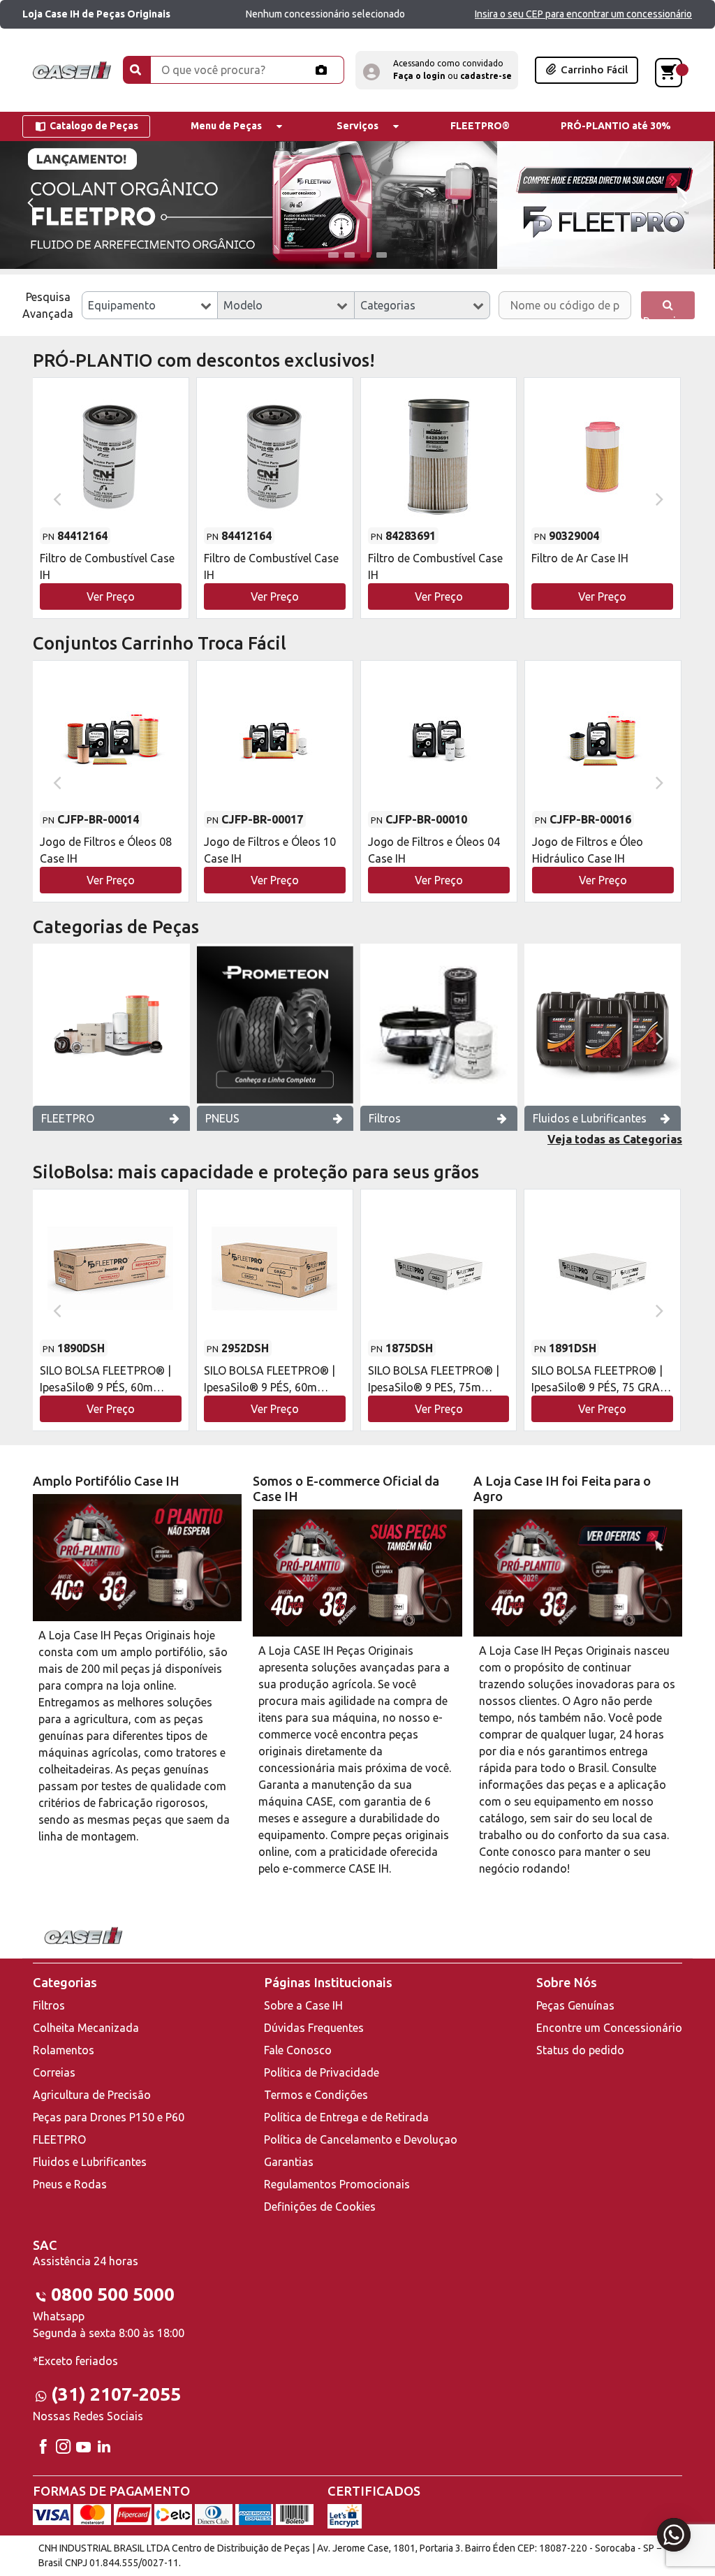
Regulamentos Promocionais (337, 2184)
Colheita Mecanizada (86, 2028)
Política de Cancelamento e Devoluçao (361, 2139)
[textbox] (150, 305)
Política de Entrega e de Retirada (346, 2117)
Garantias (289, 2162)
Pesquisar (668, 317)
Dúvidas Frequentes (314, 2028)
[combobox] (150, 305)
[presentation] (30, 202)
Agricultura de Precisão (92, 2095)
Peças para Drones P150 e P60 (109, 2117)
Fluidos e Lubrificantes (590, 1118)
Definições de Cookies (320, 2207)
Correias (54, 2072)
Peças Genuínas (575, 2005)
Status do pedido (580, 2050)
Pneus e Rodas (70, 2184)
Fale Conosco (298, 2050)
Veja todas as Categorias (615, 1139)
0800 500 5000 (113, 2294)
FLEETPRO (68, 1118)
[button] (437, 70)
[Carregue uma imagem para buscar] (321, 70)
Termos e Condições (316, 2095)
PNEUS (222, 1118)
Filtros (385, 1118)
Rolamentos (64, 2050)
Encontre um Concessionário (609, 2028)
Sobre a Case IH (303, 2005)
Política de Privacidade (322, 2072)
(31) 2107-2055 (116, 2394)
